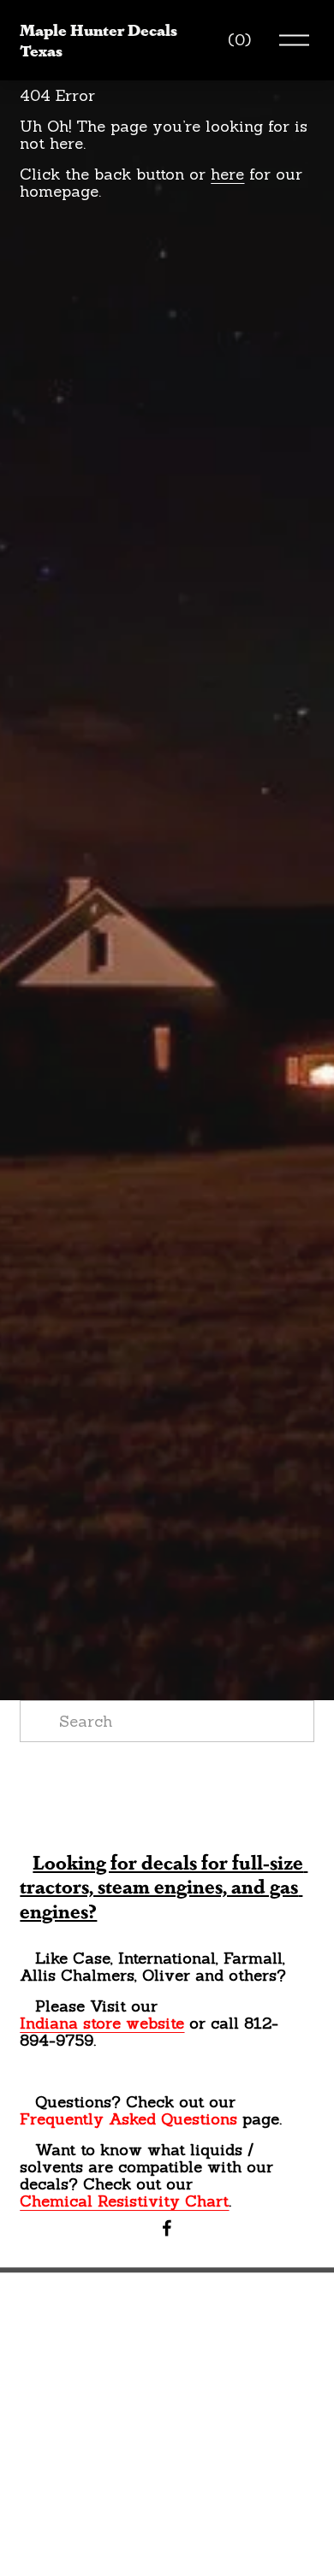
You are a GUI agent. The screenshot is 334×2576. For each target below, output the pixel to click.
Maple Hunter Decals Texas (98, 39)
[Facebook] (167, 2228)
